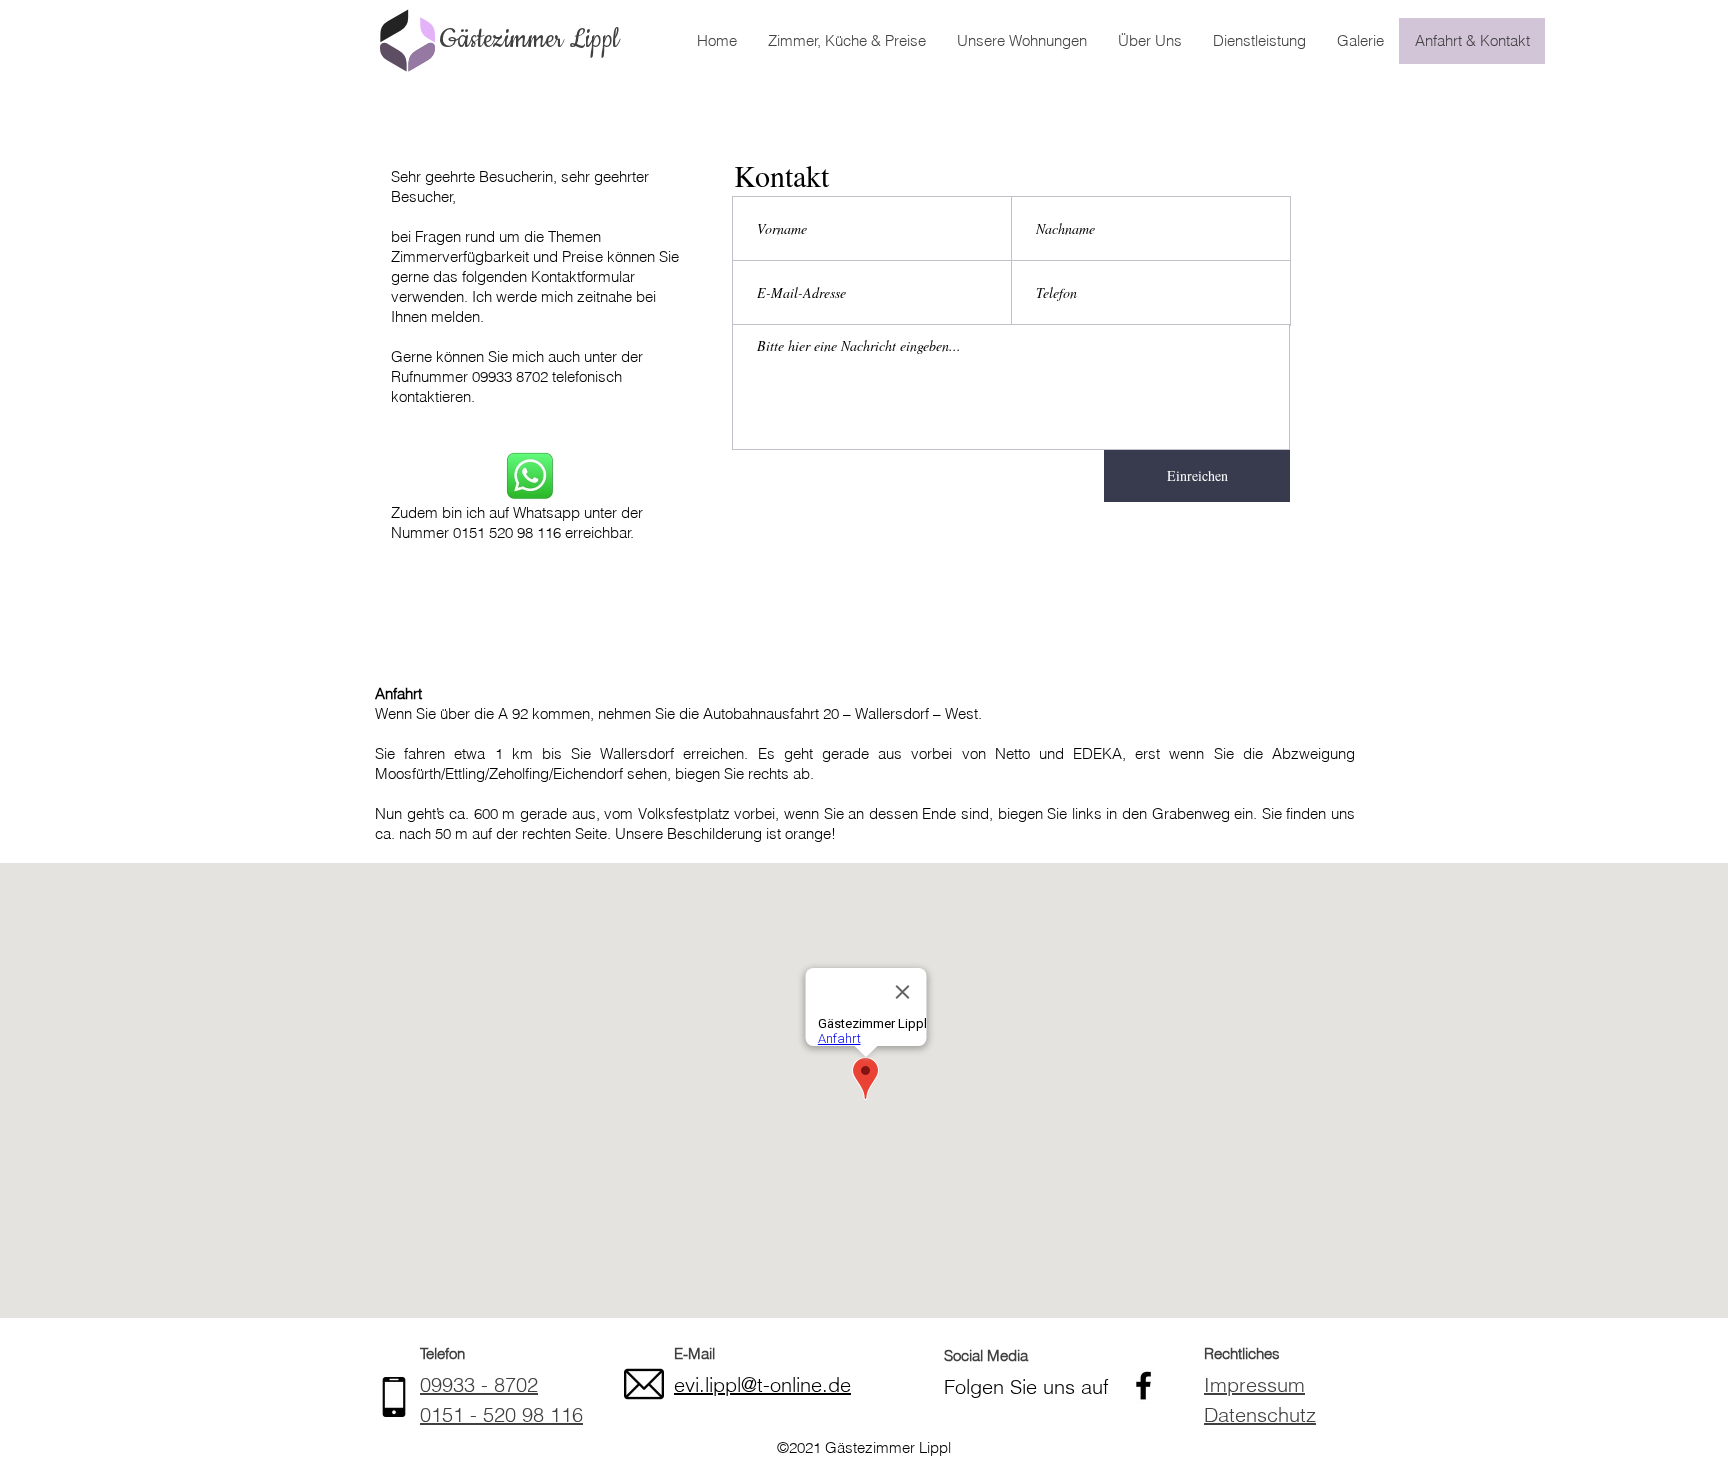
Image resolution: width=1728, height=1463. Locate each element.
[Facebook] (1143, 1385)
